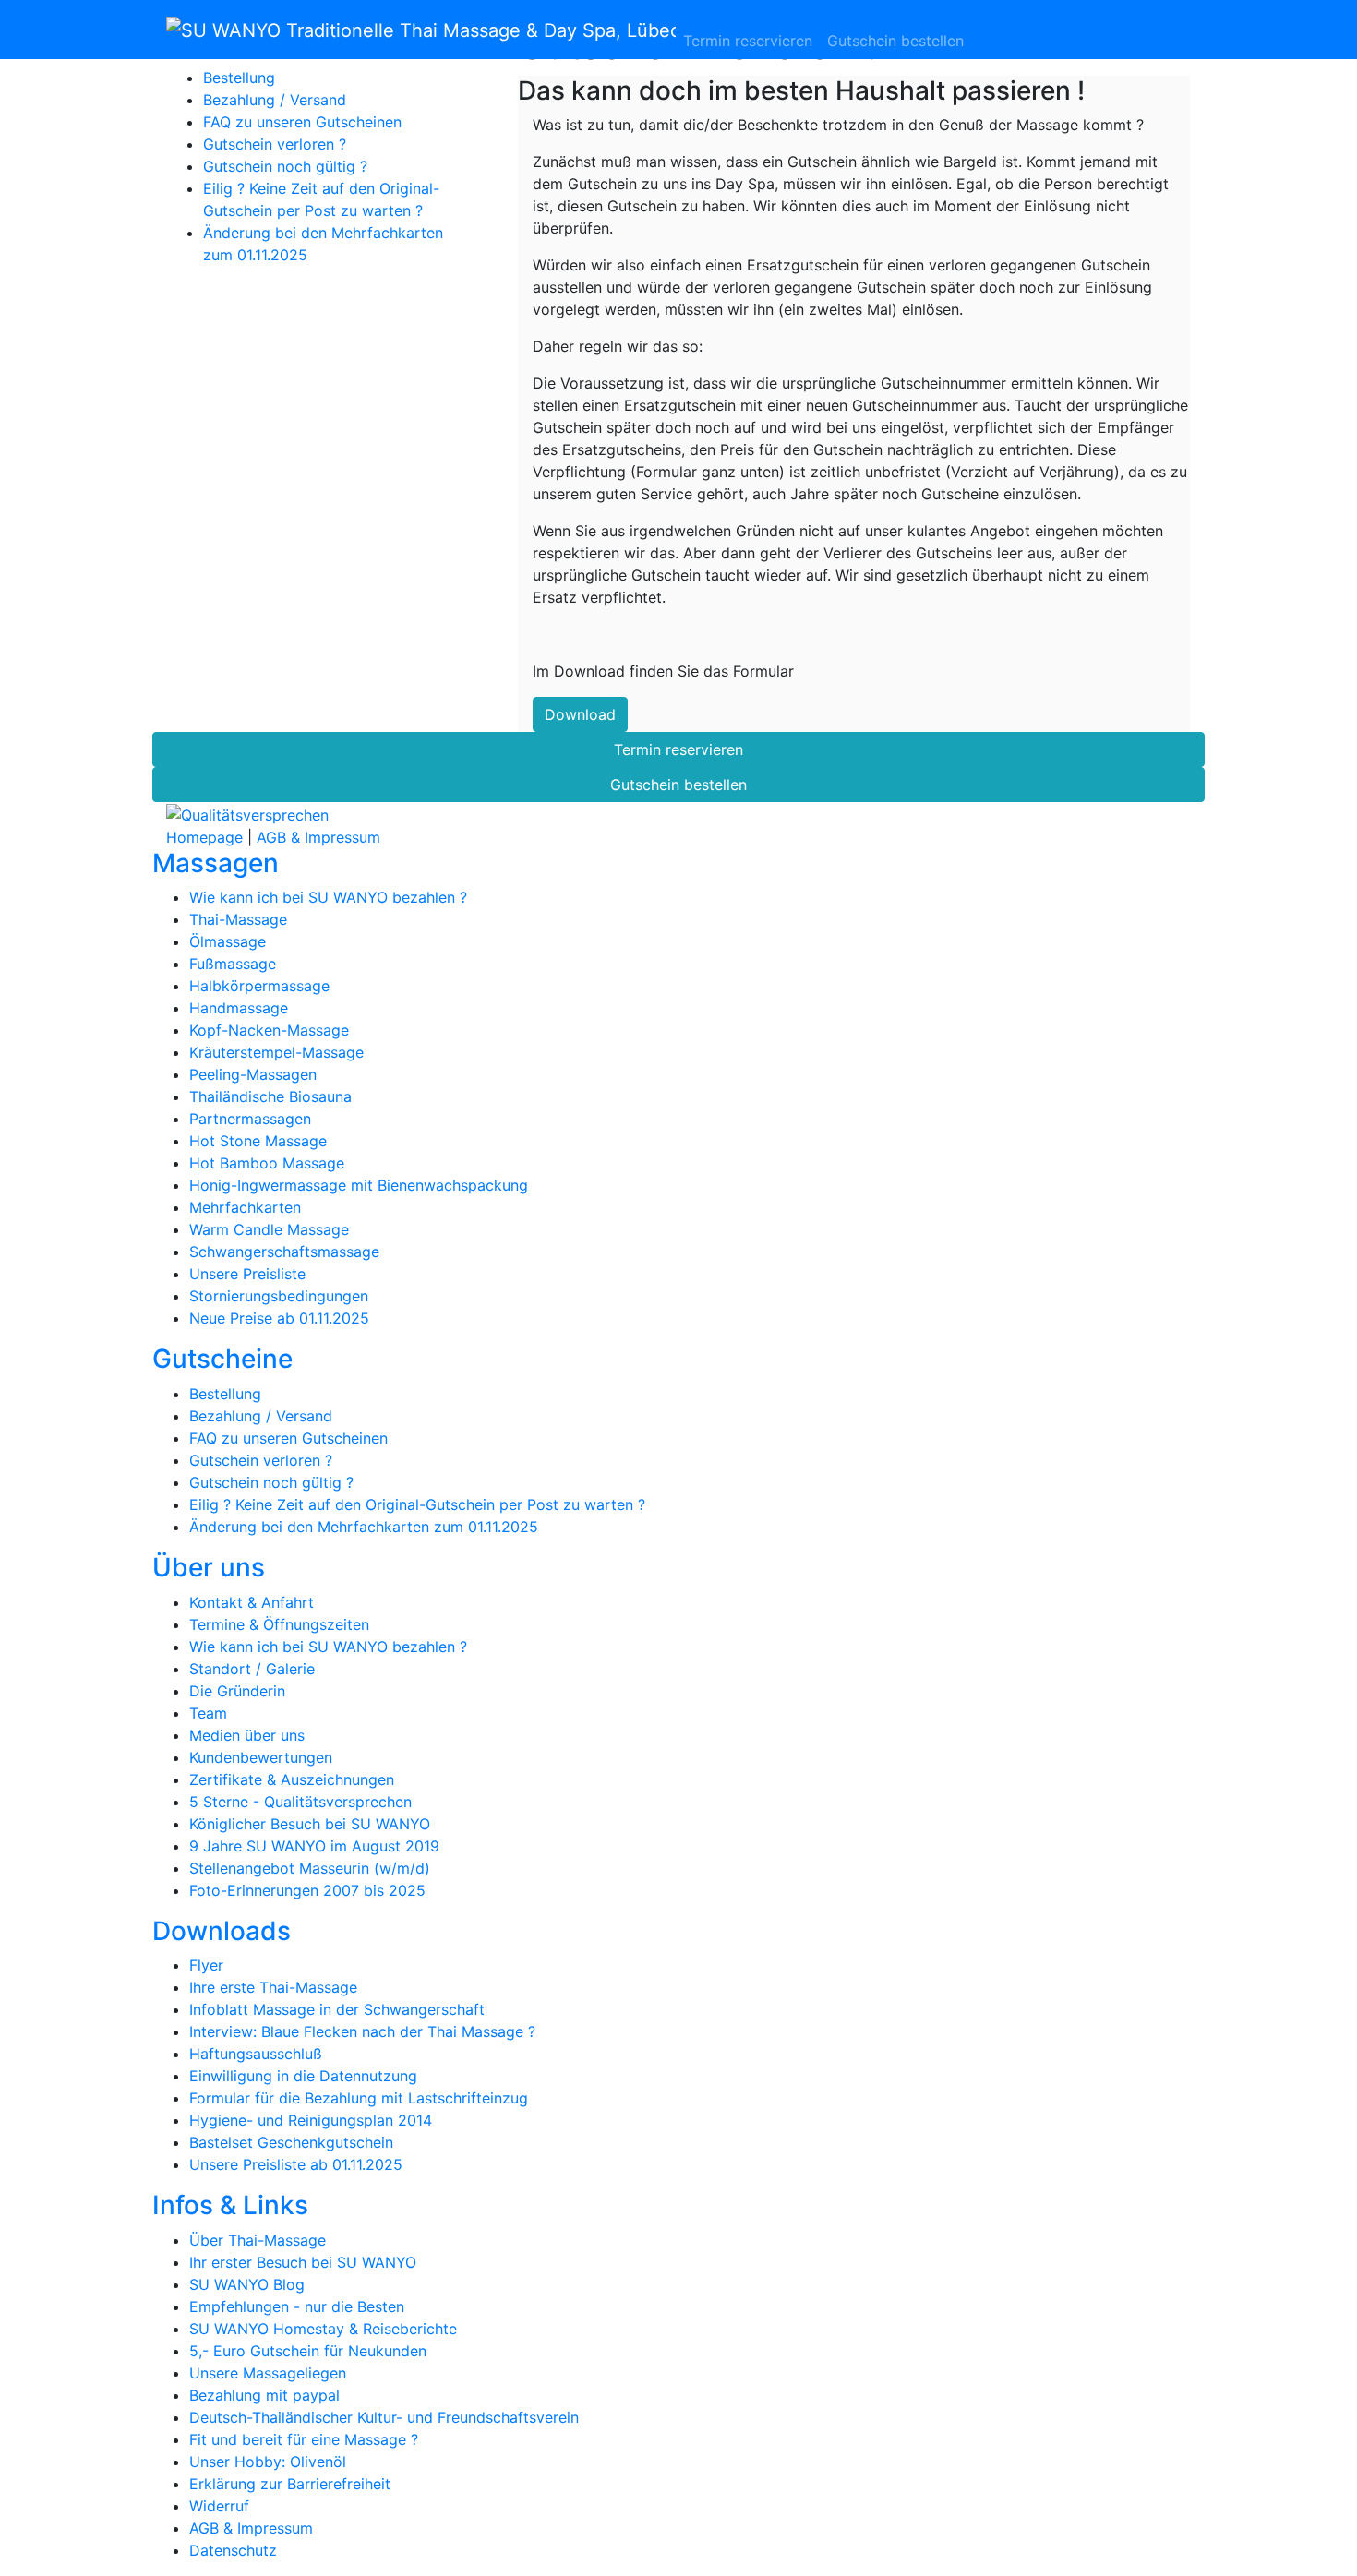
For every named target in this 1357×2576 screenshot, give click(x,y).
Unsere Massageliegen (268, 2373)
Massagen (711, 11)
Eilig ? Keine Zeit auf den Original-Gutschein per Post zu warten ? (417, 1504)
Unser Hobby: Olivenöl (268, 2462)
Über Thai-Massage (258, 2240)
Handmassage (239, 1008)
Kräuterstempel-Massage (276, 1052)
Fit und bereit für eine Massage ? (304, 2439)
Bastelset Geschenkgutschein (291, 2142)
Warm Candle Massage (269, 1229)
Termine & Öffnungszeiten (279, 1624)
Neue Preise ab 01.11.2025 (279, 1318)
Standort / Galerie (252, 1669)
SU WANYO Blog (247, 2284)
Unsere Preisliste (247, 1274)
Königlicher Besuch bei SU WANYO (310, 1824)
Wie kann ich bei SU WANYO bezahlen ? (328, 897)
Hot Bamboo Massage (267, 1163)
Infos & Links (1009, 11)
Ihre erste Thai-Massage (273, 1987)
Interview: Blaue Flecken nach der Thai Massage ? (362, 2031)
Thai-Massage (238, 919)
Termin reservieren (748, 41)
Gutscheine (785, 11)
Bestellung (239, 78)
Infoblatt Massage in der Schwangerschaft (337, 2009)
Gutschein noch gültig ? (285, 166)
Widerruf (219, 2506)
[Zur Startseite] (421, 30)
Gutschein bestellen (895, 41)
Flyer (206, 1965)
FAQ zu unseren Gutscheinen (302, 122)
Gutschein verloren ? (275, 144)
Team (208, 1713)
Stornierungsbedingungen (279, 1296)
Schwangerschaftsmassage (284, 1252)
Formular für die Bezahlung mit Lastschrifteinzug (359, 2098)
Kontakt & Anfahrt (252, 1602)
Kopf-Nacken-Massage (269, 1030)
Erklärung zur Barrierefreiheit (290, 2484)
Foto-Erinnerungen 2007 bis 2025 (307, 1890)
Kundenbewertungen (261, 1757)
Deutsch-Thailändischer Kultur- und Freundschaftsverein (384, 2417)
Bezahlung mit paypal (264, 2395)
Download (580, 714)
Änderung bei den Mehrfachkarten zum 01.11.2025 (364, 1527)
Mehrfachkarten (245, 1207)
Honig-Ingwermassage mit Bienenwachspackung (359, 1185)
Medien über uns (247, 1735)
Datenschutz (233, 2550)
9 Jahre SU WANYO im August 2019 (314, 1846)
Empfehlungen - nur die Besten (297, 2306)
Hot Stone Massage (258, 1141)
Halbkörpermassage (259, 986)
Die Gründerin (237, 1691)
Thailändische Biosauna (270, 1096)
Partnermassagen (250, 1119)
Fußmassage (233, 964)
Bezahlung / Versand (275, 100)
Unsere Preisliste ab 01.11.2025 (296, 2164)
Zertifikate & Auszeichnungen (292, 1779)
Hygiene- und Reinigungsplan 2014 (311, 2120)
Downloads (925, 11)
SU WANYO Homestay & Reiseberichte (323, 2329)
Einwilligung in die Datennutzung (303, 2076)
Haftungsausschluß (256, 2054)
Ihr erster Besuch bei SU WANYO (303, 2262)
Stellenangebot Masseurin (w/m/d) (310, 1868)
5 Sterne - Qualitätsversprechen (300, 1802)
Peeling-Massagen (253, 1074)
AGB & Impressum (318, 837)
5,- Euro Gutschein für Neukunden (308, 2351)
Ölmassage (228, 941)
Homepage (204, 837)
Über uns (855, 11)
